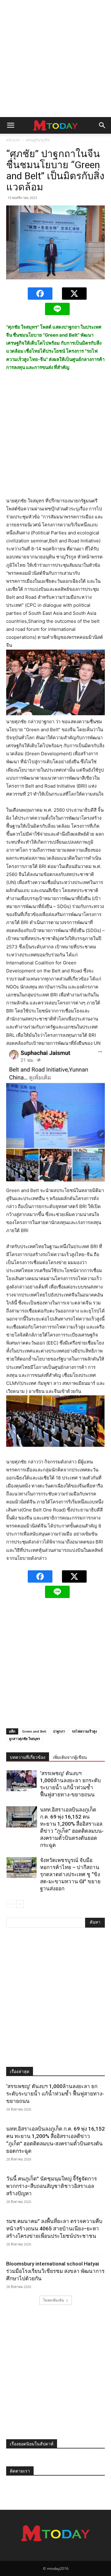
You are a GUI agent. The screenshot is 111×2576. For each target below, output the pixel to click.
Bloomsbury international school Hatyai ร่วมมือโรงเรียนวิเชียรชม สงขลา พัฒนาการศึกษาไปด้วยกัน (55, 2271)
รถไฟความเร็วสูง (84, 1731)
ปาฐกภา (59, 1731)
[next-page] (20, 1904)
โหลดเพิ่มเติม (53, 2300)
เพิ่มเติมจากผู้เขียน (70, 1757)
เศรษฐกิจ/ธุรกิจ (38, 140)
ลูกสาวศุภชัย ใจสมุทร (25, 1739)
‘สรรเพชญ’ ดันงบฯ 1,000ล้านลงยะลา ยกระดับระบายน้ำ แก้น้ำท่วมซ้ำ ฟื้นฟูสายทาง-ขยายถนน (55, 2094)
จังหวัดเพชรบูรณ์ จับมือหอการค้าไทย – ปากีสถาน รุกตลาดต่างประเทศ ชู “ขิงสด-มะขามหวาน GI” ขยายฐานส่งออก (70, 1874)
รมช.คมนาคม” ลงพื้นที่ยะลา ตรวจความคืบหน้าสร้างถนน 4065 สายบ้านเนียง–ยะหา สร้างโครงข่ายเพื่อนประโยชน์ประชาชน (54, 2229)
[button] (10, 125)
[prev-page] (10, 1904)
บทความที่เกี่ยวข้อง (28, 1757)
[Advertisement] (55, 59)
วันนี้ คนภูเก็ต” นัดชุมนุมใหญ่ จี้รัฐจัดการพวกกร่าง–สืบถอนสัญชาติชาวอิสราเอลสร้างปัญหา (51, 2186)
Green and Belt (34, 1731)
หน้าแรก (13, 140)
